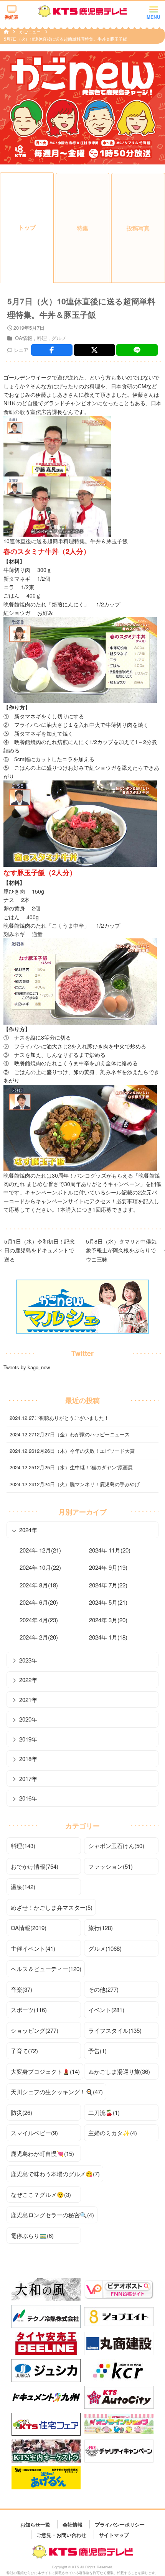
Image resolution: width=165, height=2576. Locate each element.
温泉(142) (23, 1887)
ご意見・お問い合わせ (61, 2534)
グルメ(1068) (105, 1948)
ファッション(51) (111, 1866)
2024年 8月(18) (39, 1585)
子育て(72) (24, 2051)
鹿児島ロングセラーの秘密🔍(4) (52, 2215)
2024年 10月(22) (40, 1567)
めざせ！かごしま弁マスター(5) (52, 1907)
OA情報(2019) (29, 1928)
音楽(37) (21, 1989)
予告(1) (97, 2051)
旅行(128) (101, 1928)
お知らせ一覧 (35, 2524)
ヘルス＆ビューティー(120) (46, 1969)
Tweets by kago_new (27, 1367)
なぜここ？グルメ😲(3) (41, 2194)
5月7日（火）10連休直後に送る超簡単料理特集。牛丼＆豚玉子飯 (65, 39)
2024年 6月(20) (39, 1602)
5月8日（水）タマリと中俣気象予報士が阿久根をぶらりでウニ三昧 (121, 1250)
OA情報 (24, 338)
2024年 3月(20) (108, 1620)
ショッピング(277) (35, 2030)
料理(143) (23, 1846)
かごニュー (31, 31)
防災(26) (21, 2112)
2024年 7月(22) (108, 1585)
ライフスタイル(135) (115, 2030)
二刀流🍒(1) (104, 2112)
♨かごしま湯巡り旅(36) (119, 2071)
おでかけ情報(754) (35, 1866)
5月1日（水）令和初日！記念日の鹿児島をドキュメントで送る (40, 1250)
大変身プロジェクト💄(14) (45, 2071)
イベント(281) (106, 2010)
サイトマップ (114, 2534)
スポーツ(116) (29, 2010)
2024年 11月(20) (110, 1550)
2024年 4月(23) (39, 1620)
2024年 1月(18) (108, 1637)
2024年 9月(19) (108, 1567)
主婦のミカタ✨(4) (113, 2133)
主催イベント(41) (33, 1948)
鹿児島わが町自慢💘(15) (42, 2153)
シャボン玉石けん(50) (116, 1846)
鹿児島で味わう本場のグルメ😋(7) (55, 2174)
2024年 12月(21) (40, 1550)
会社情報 (73, 2524)
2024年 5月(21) (108, 1602)
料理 (42, 338)
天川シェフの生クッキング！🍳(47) (57, 2092)
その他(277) (103, 1989)
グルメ (59, 338)
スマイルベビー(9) (34, 2133)
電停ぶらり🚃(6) (32, 2235)
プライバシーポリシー (120, 2524)
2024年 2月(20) (39, 1637)
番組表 (12, 17)
